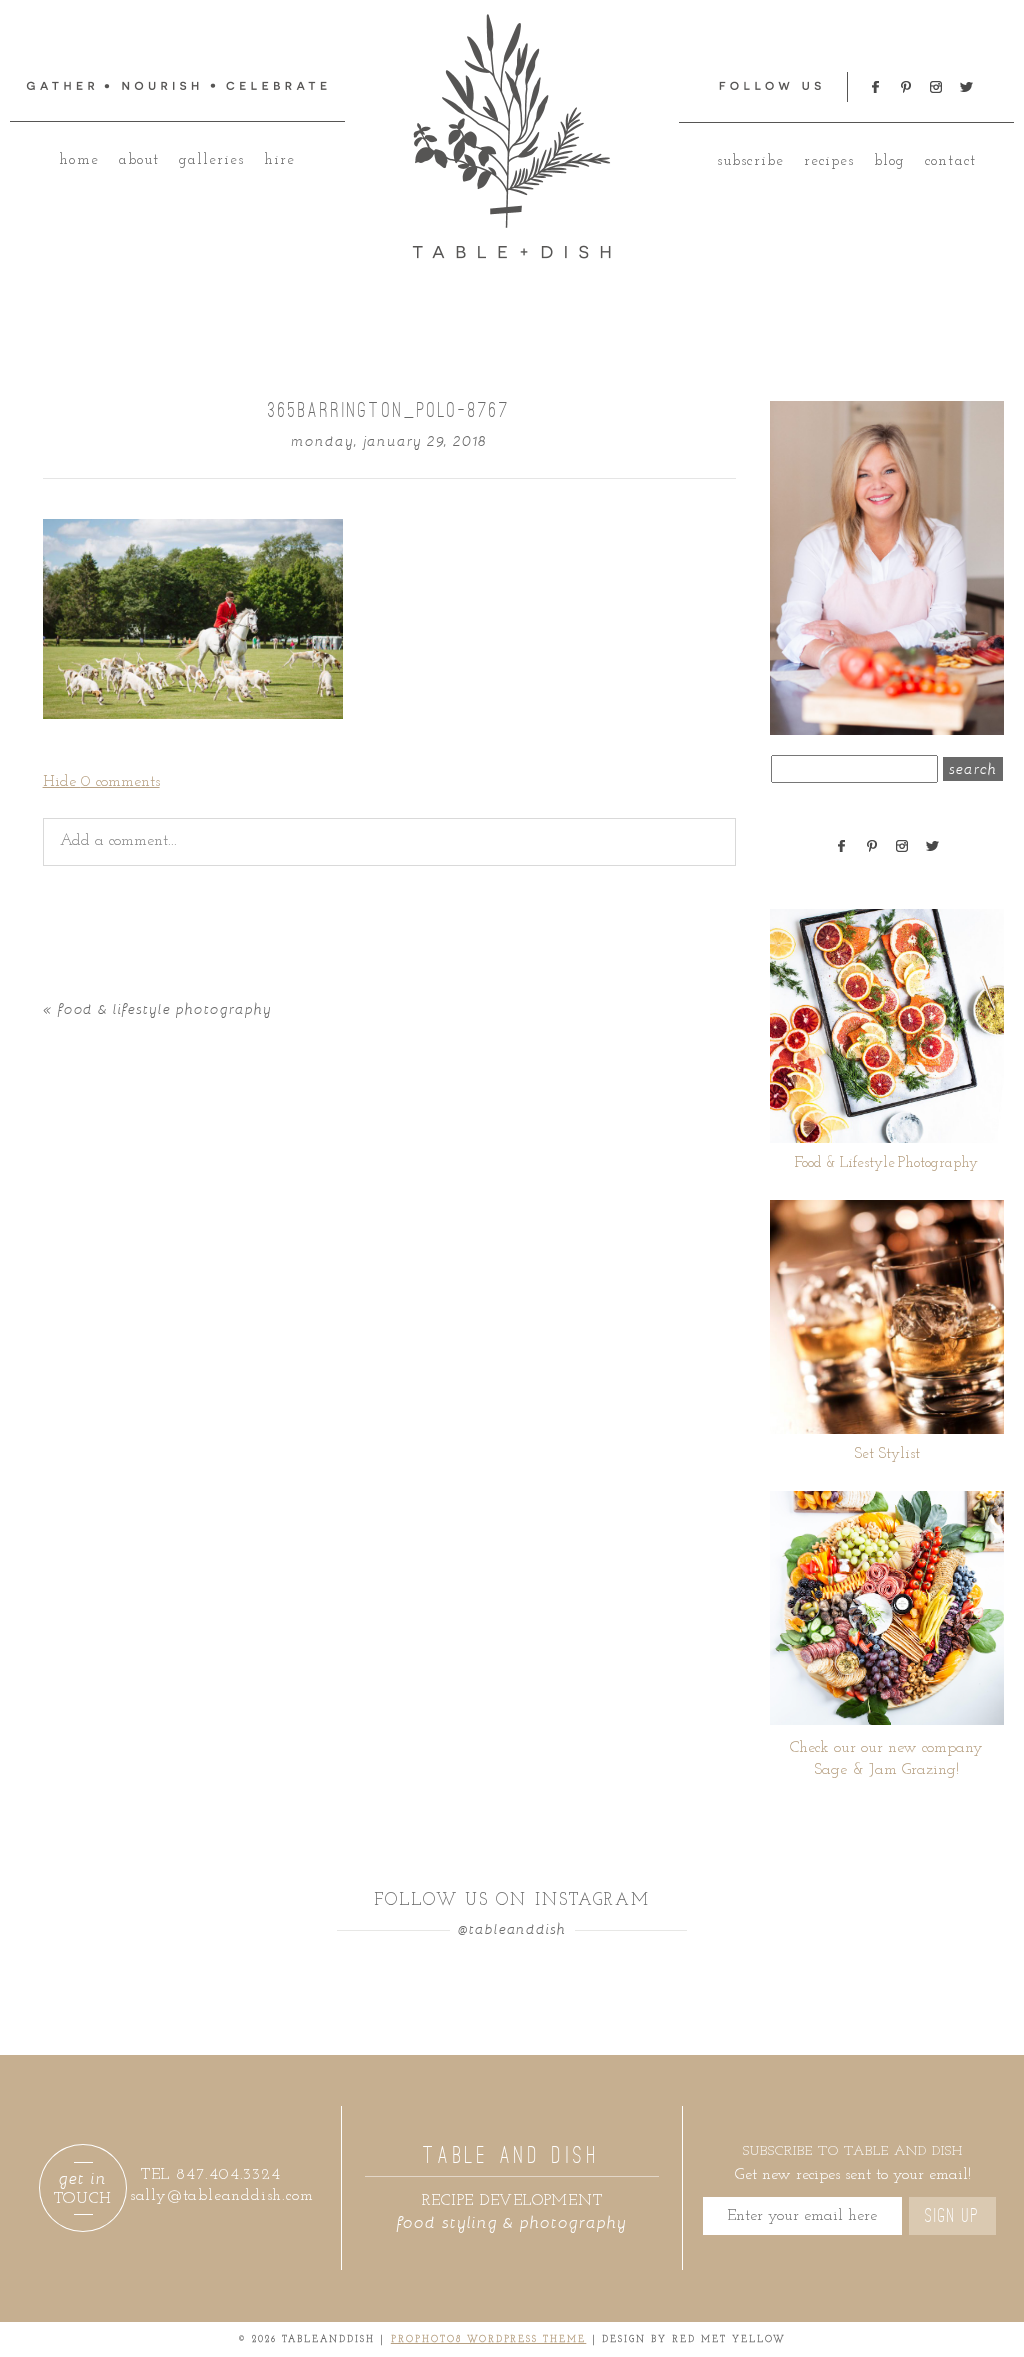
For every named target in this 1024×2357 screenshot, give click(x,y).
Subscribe (750, 161)
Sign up (952, 2216)
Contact (950, 161)
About (139, 160)
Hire (279, 160)
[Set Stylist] (886, 1317)
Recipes (829, 161)
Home (78, 160)
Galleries (211, 160)
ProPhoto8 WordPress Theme (489, 2339)
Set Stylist (887, 1454)
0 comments (101, 782)
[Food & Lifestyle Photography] (886, 1026)
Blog (889, 161)
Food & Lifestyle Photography (165, 1008)
